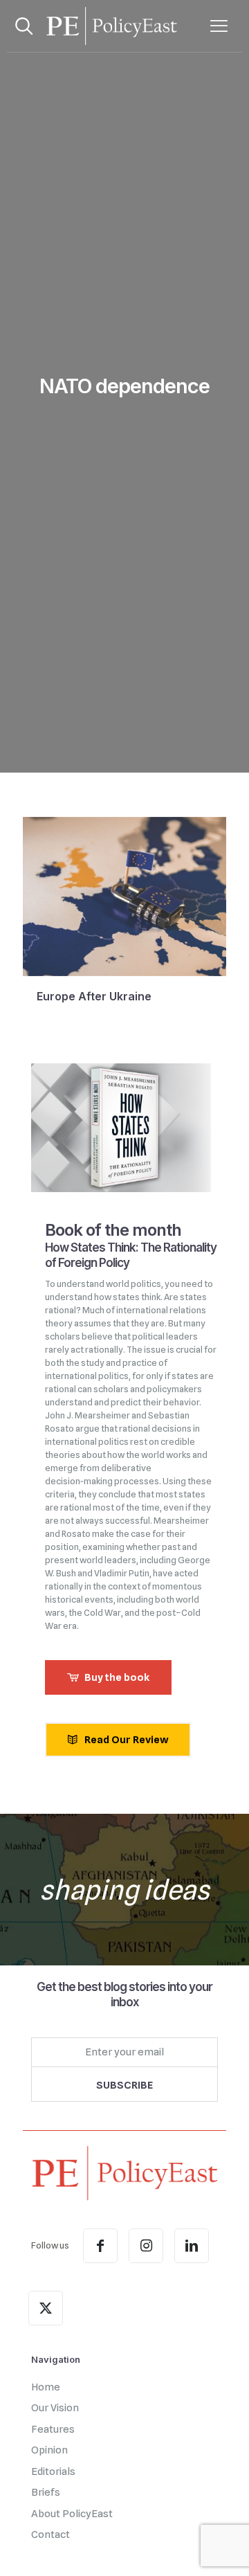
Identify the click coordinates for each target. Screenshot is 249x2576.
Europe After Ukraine (94, 997)
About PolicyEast (72, 2514)
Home (46, 2387)
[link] (124, 2173)
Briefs (46, 2492)
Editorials (53, 2471)
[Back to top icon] (221, 2548)
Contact (50, 2534)
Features (53, 2429)
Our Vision (55, 2408)
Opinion (49, 2450)
